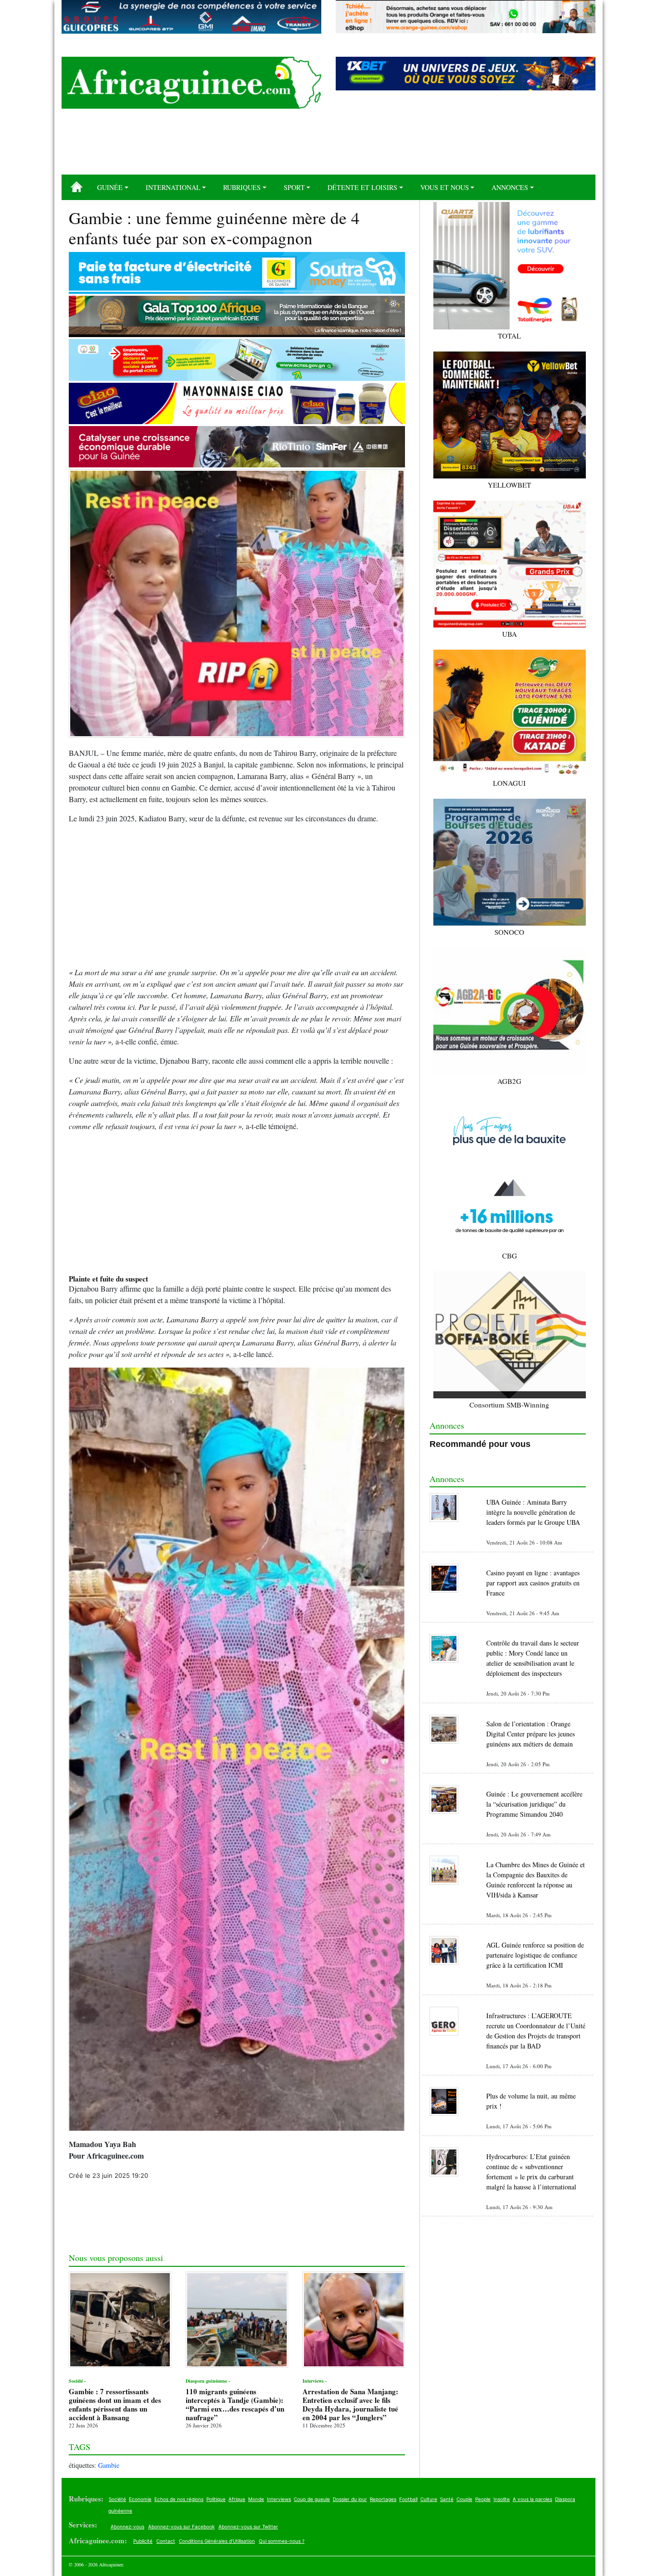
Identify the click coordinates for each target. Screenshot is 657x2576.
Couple (464, 2499)
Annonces (510, 187)
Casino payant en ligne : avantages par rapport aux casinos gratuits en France (533, 1583)
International (173, 187)
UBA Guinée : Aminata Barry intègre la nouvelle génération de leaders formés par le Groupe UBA (533, 1512)
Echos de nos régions (179, 2499)
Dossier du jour (350, 2499)
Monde (256, 2499)
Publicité (143, 2541)
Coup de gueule (312, 2499)
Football (408, 2499)
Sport (294, 187)
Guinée (110, 187)
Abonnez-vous (127, 2526)
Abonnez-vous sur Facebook (181, 2526)
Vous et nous (445, 187)
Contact (166, 2541)
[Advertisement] (328, 145)
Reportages (383, 2499)
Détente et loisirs (362, 187)
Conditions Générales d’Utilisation (217, 2541)
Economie (140, 2499)
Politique (216, 2499)
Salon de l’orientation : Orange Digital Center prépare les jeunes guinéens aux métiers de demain (531, 1734)
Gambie (109, 2465)
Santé (447, 2499)
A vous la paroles (532, 2499)
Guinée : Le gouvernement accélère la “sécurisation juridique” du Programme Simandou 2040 (534, 1804)
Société (117, 2499)
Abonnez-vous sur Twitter (248, 2526)
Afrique (237, 2499)
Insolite (502, 2499)
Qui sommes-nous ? (282, 2541)
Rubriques (242, 187)
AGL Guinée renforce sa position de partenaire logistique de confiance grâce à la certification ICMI (535, 1955)
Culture (429, 2499)
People (483, 2499)
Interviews (279, 2499)
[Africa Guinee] (191, 83)
